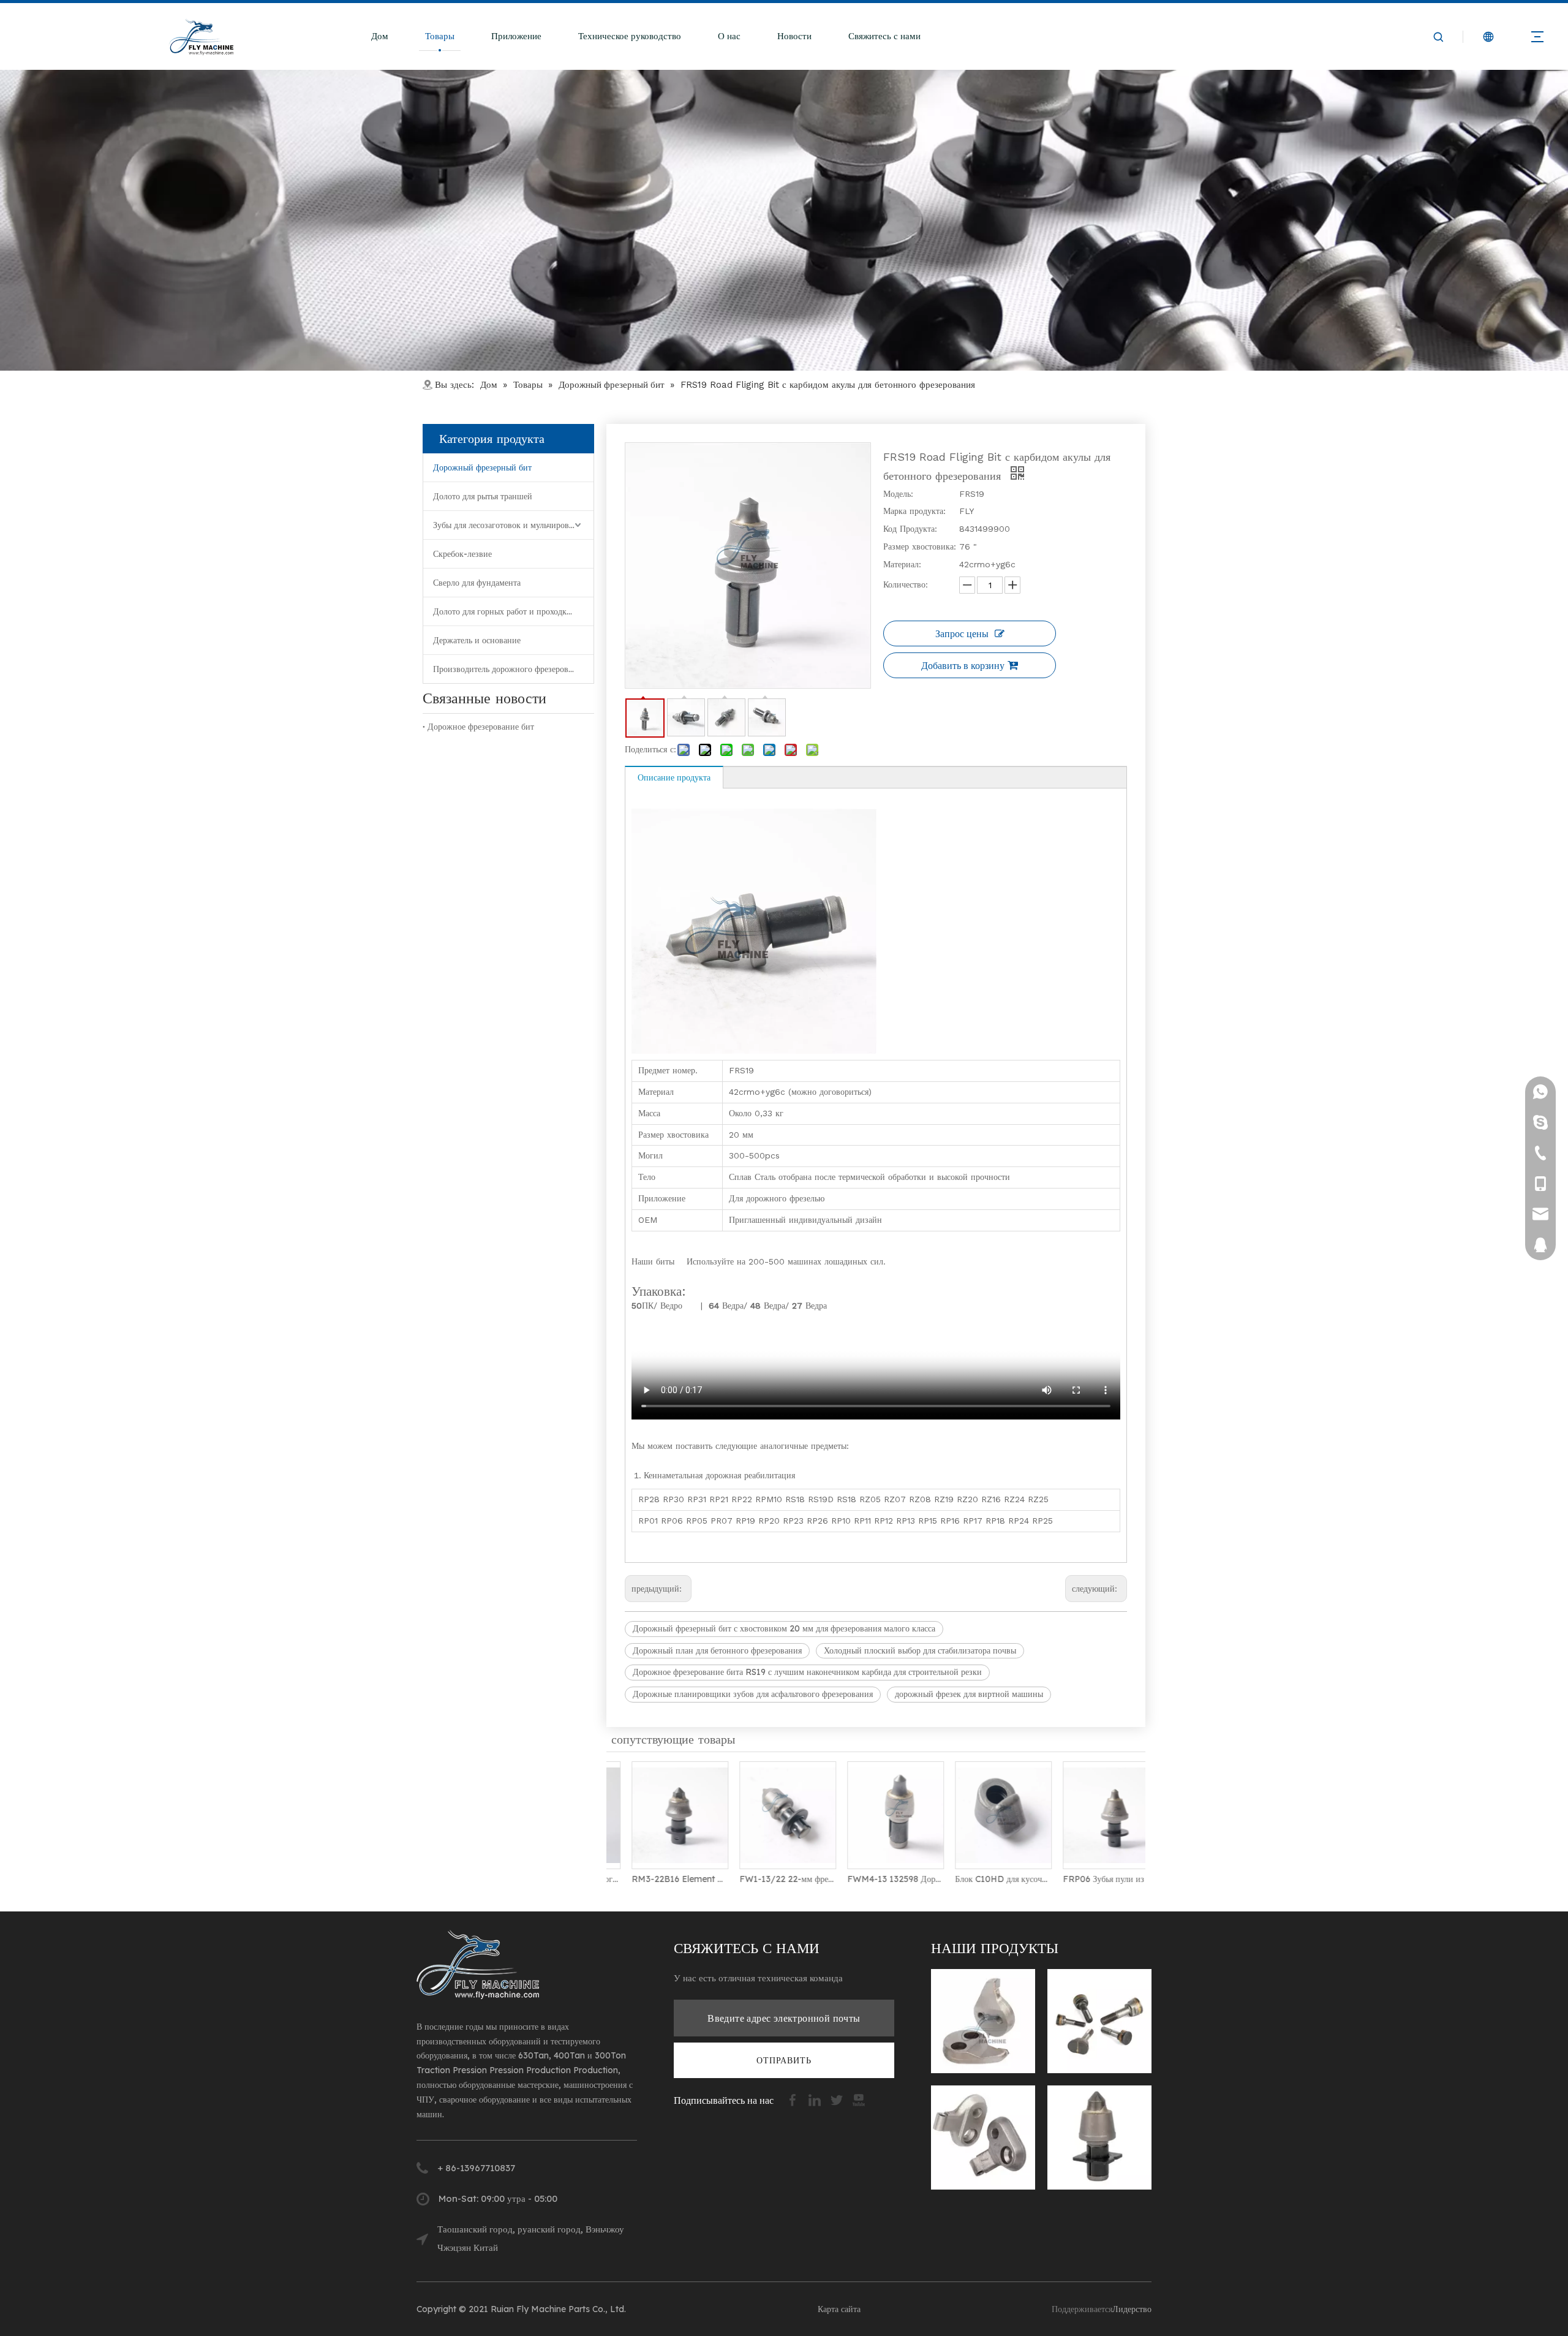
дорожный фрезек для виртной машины (969, 1694)
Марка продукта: (914, 511)
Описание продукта (674, 777)
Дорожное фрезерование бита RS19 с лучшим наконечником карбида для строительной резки (807, 1672)
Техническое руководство (630, 36)
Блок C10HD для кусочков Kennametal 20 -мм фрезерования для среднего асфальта (984, 1879)
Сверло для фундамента (477, 583)
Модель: (898, 494)
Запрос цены (962, 633)
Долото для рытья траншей (483, 496)
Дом (380, 36)
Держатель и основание (477, 640)
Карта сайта (839, 2309)
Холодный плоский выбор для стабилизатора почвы (920, 1650)
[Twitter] (838, 2099)
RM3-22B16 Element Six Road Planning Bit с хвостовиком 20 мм (660, 1879)
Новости (794, 36)
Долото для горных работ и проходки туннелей (513, 611)
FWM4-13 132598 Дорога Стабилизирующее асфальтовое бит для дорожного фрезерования (876, 1879)
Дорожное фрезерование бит (481, 727)
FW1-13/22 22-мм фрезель (768, 1879)
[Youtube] (859, 2099)
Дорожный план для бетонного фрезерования (717, 1650)
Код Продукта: (910, 529)
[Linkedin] (816, 2099)
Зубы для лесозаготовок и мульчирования (510, 525)
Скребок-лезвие (462, 554)
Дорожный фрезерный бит (482, 467)
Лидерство (1132, 2309)
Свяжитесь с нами (884, 36)
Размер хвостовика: (920, 546)
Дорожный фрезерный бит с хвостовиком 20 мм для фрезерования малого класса (784, 1628)
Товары (440, 36)
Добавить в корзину (963, 665)
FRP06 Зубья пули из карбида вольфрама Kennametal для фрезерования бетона (1091, 1879)
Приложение (516, 36)
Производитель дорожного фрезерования (509, 669)
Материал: (902, 564)
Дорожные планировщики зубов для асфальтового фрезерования (753, 1694)
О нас (729, 36)
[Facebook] (794, 2099)
